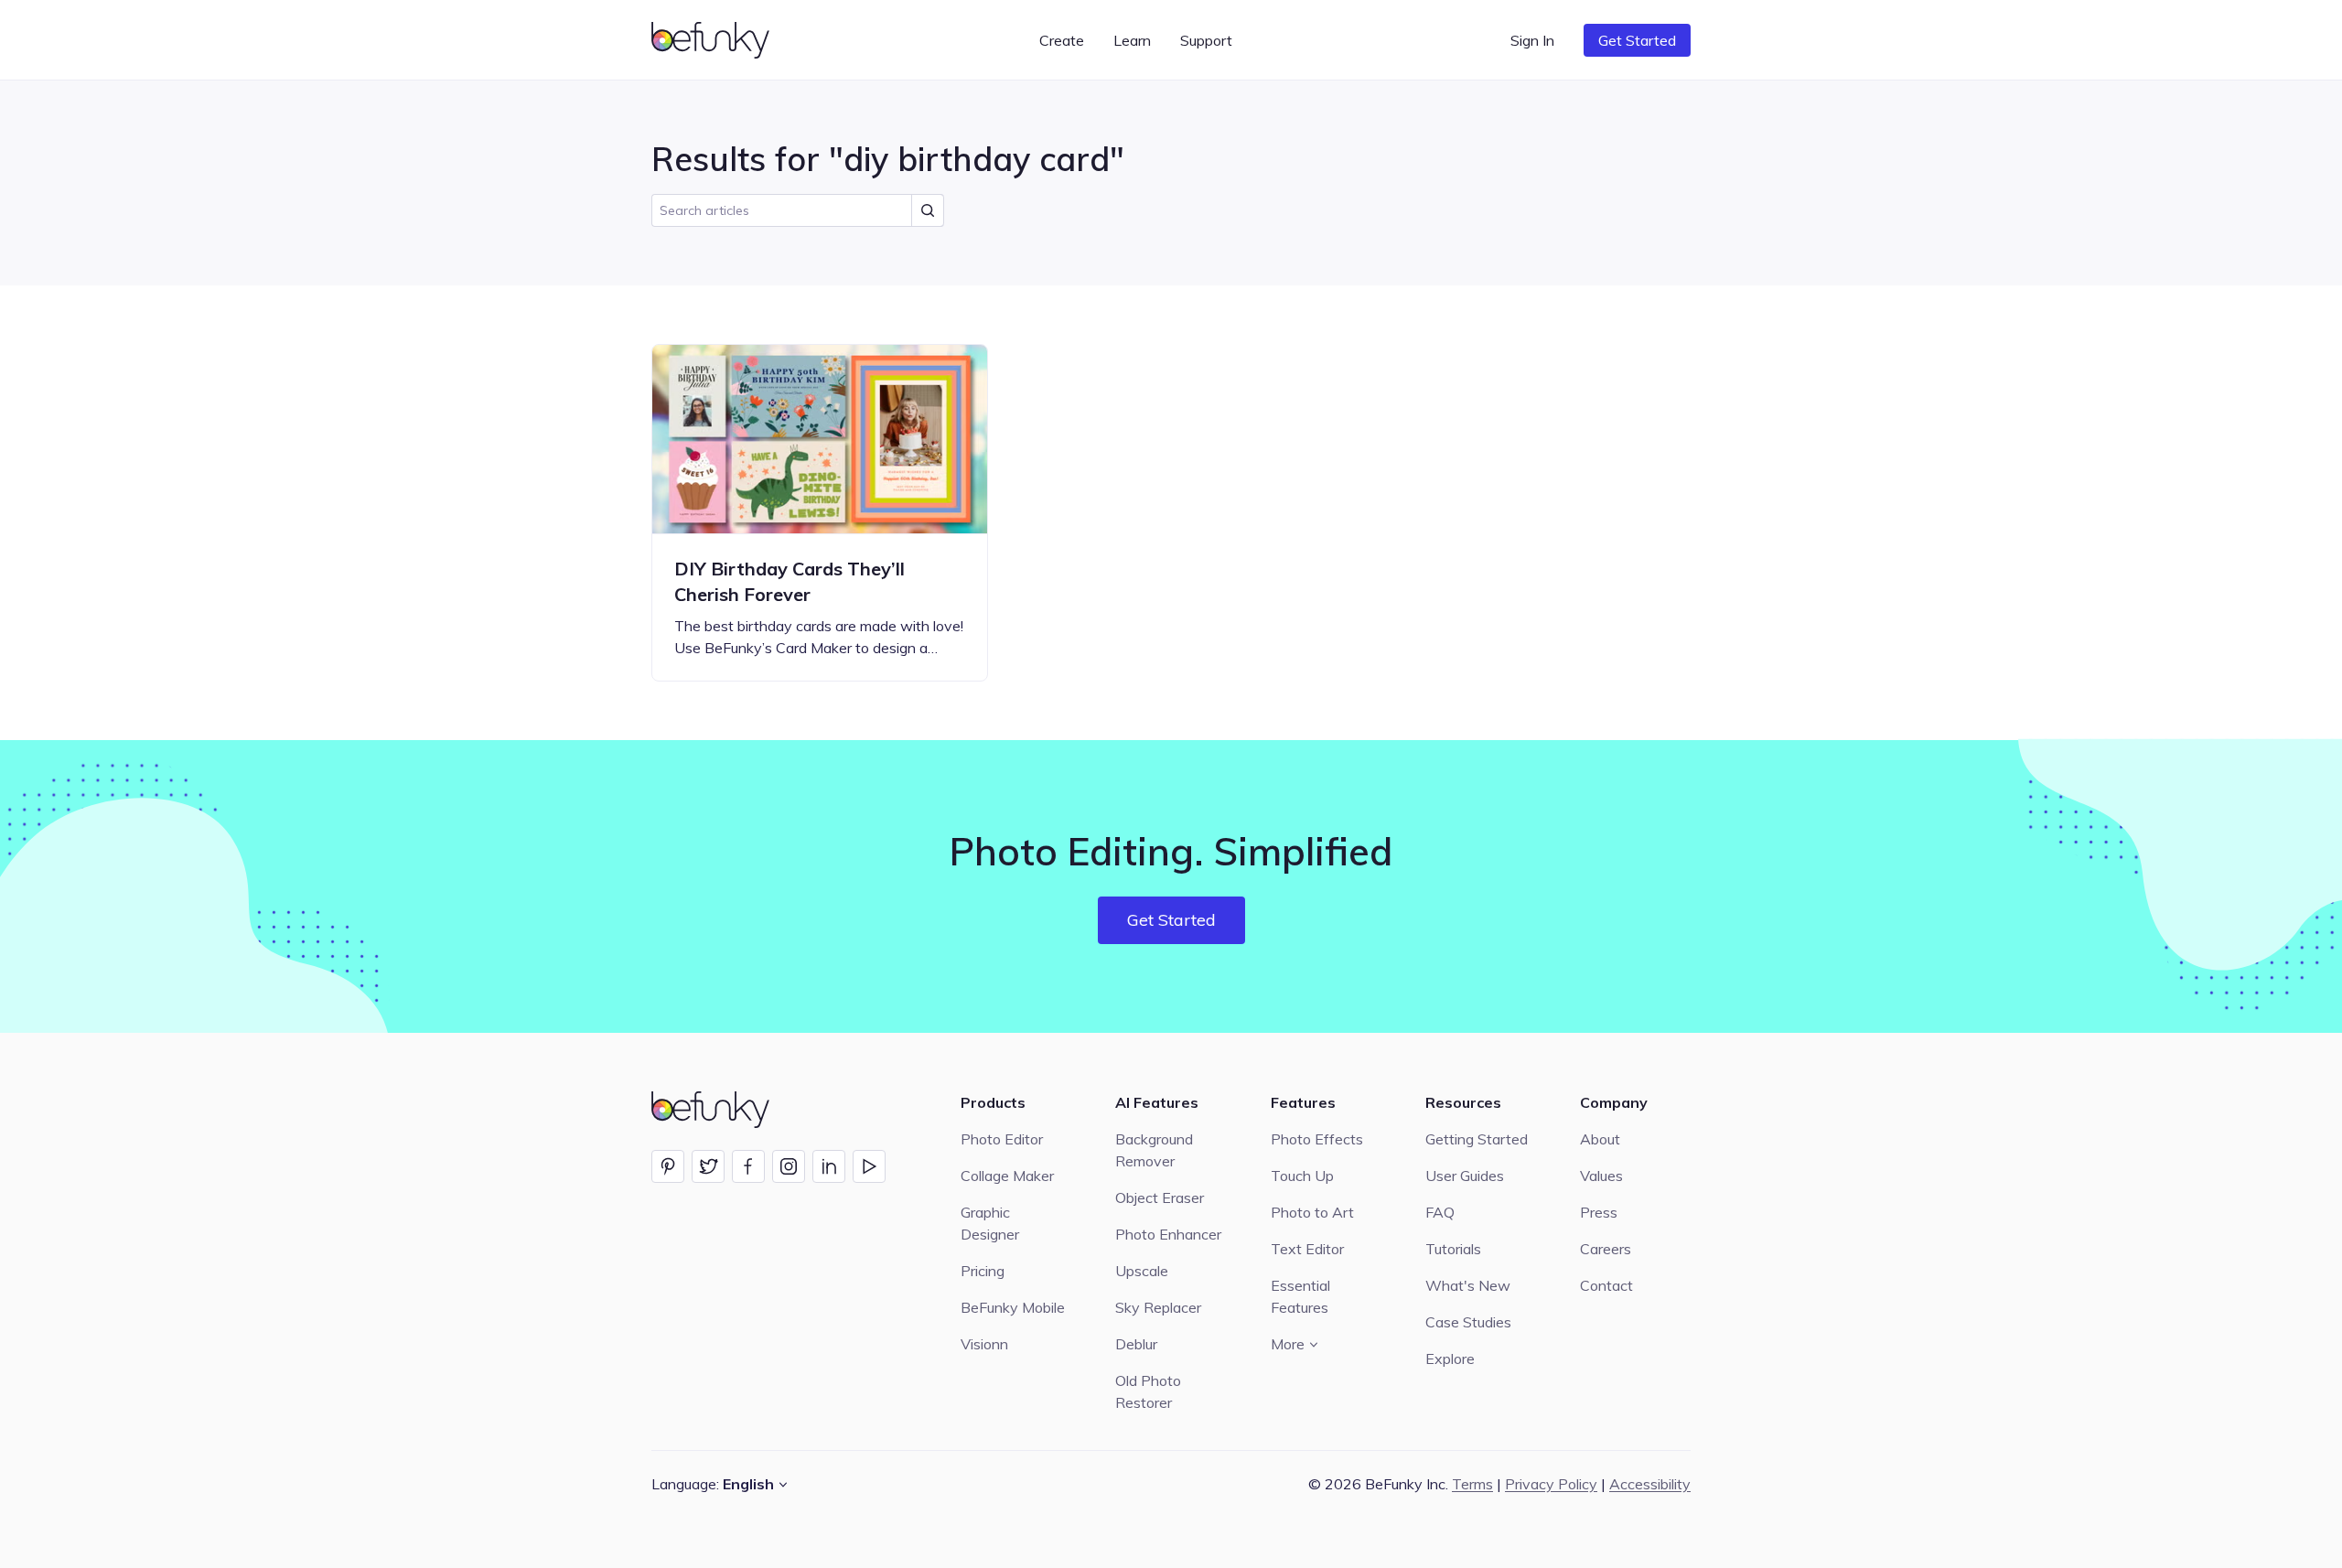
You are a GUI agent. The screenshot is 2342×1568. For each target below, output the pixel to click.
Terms (1472, 1484)
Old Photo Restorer (1148, 1391)
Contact (1606, 1285)
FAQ (1440, 1212)
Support (1206, 40)
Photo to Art (1312, 1212)
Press (1599, 1212)
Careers (1606, 1249)
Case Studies (1468, 1322)
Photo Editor (1002, 1139)
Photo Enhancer (1168, 1234)
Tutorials (1453, 1249)
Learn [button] (1132, 40)
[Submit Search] (928, 210)
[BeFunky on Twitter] (708, 1166)
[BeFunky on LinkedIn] (829, 1166)
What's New (1468, 1285)
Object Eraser (1160, 1197)
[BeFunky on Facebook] (748, 1166)
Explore (1450, 1359)
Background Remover (1154, 1150)
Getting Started (1477, 1139)
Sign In (1532, 40)
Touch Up (1302, 1176)
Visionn (984, 1344)
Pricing (983, 1271)
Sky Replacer (1158, 1307)
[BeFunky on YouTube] (869, 1166)
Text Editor (1307, 1249)
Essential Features (1300, 1296)
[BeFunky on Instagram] (789, 1166)
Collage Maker (1007, 1176)
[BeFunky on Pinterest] (668, 1166)
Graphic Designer (990, 1223)
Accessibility (1650, 1484)
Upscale (1142, 1271)
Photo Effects (1317, 1139)
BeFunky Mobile (1013, 1307)
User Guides (1465, 1176)
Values (1601, 1176)
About (1600, 1139)
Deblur (1136, 1344)
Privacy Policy (1551, 1484)
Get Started (1637, 40)
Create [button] (1062, 40)
